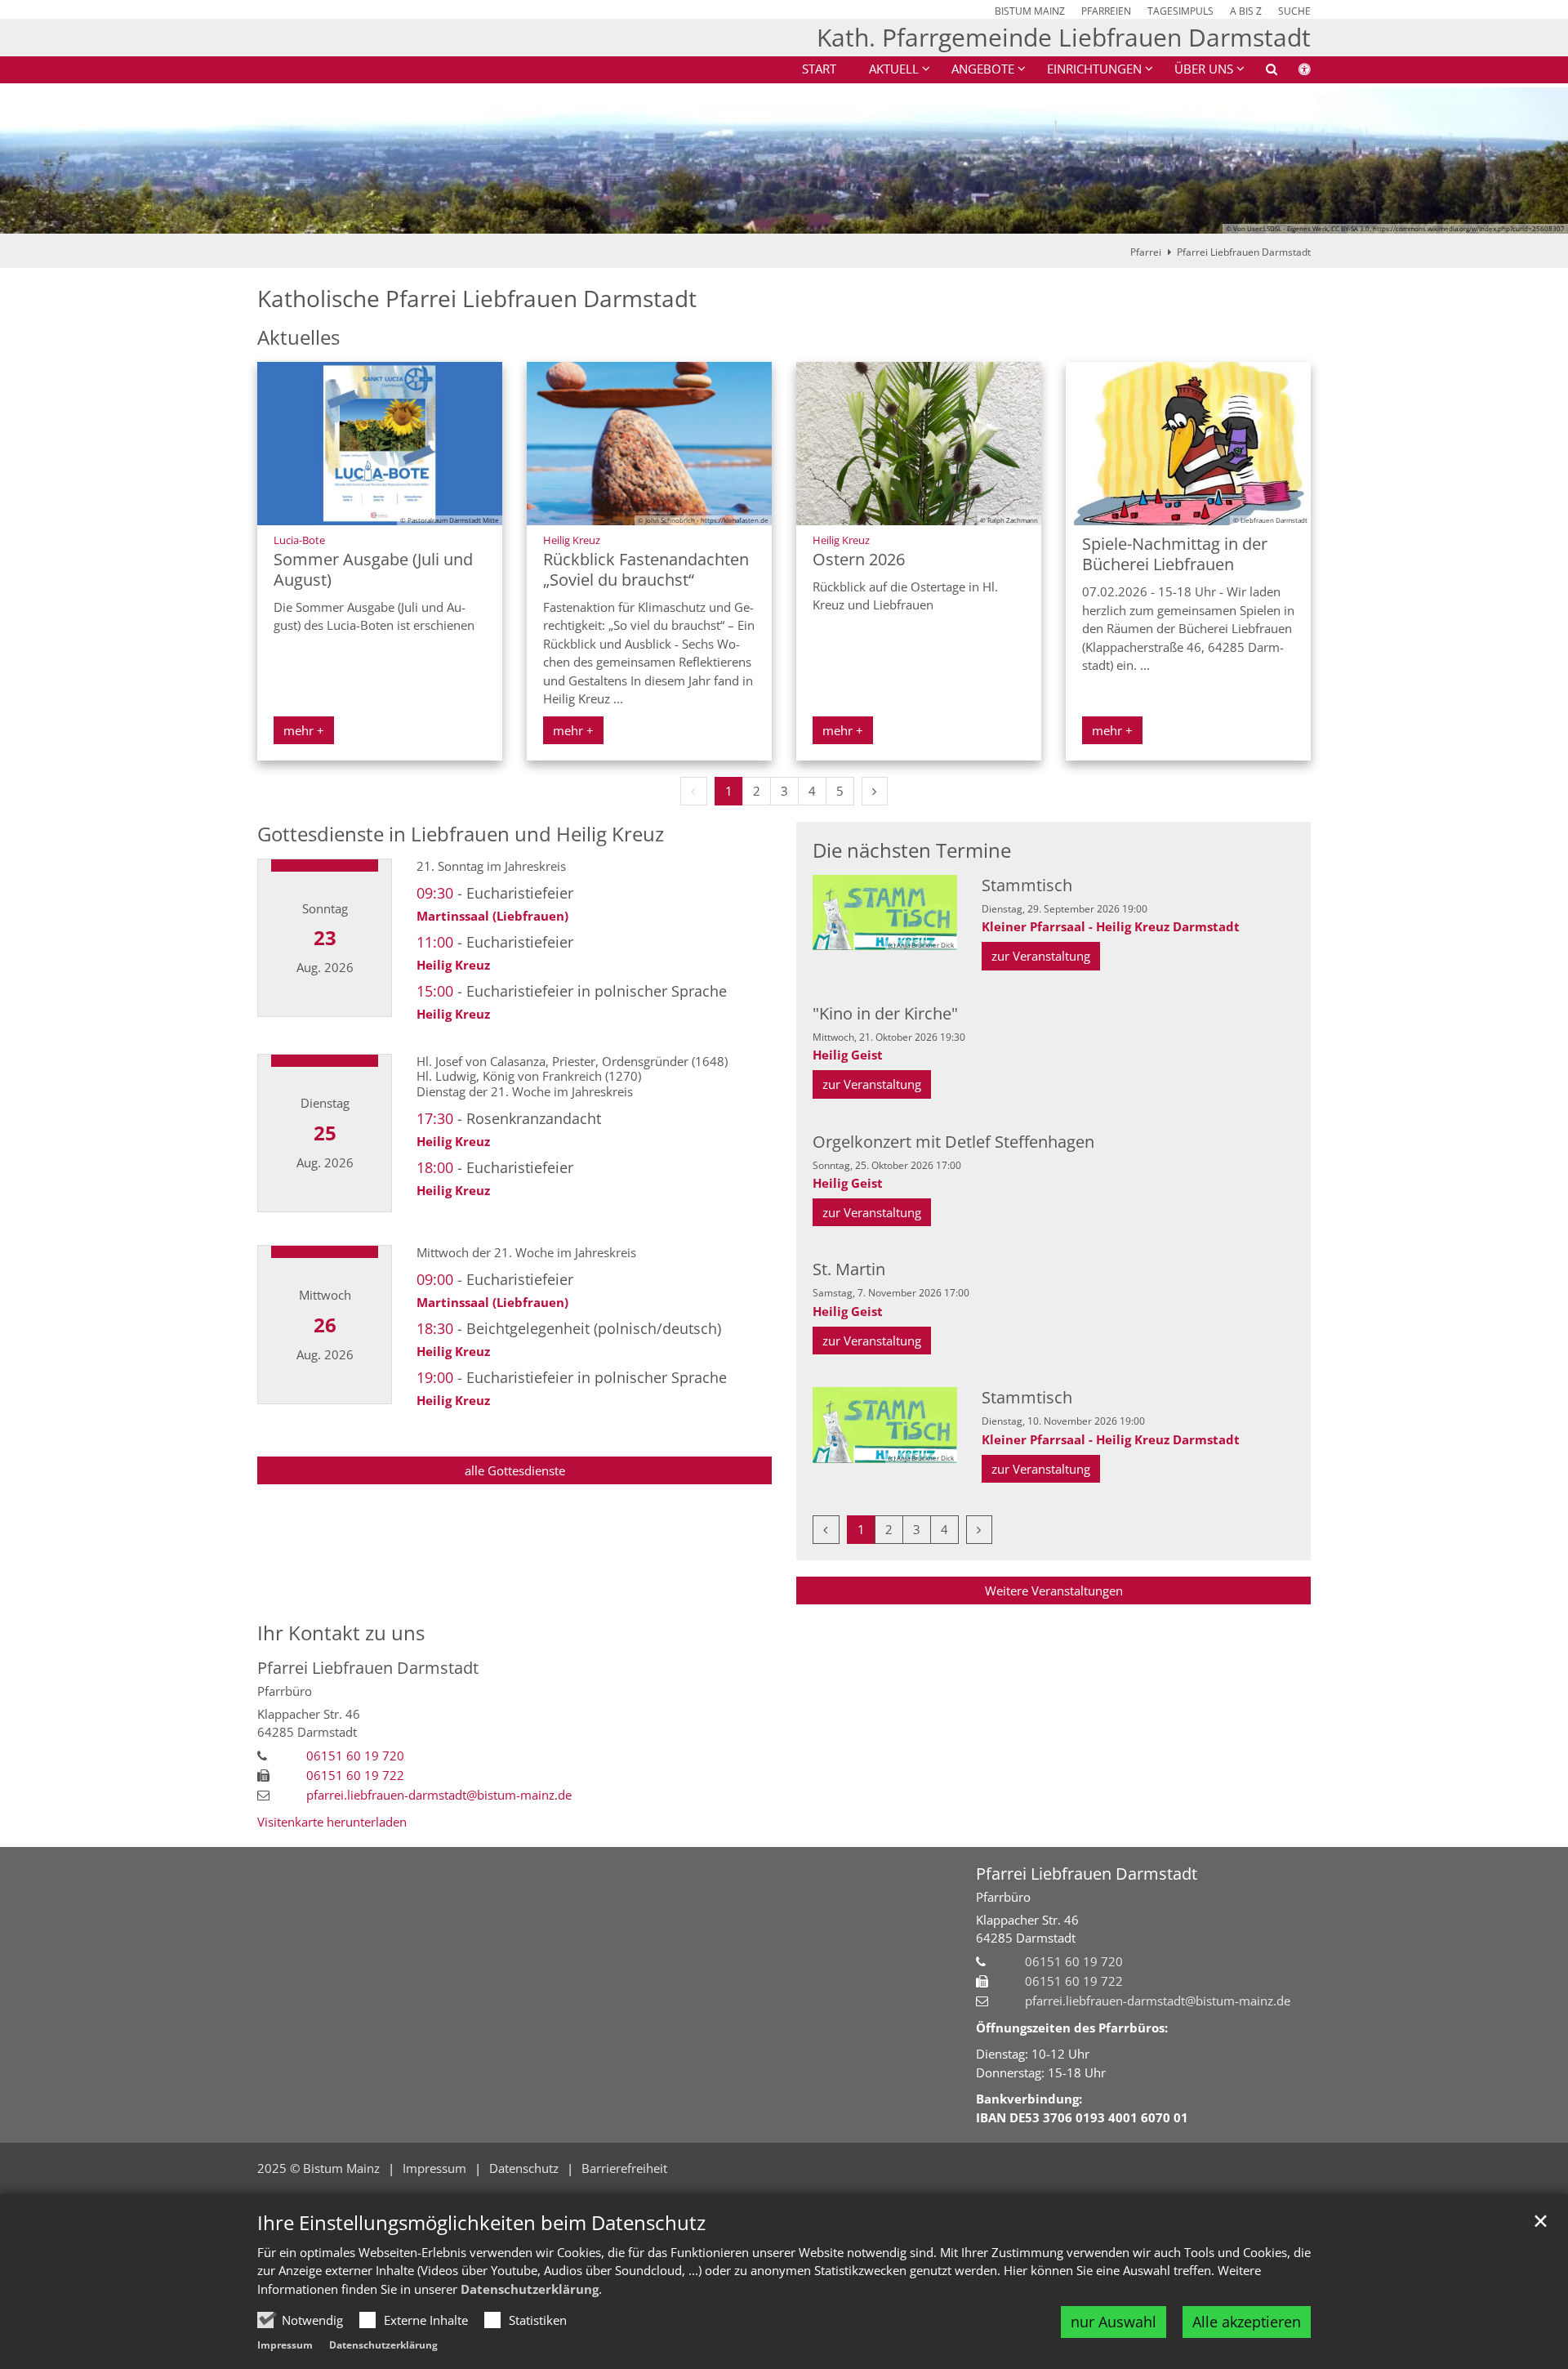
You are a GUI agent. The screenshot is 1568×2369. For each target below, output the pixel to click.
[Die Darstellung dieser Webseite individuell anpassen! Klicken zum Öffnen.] (1294, 72)
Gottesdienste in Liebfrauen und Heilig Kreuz (461, 834)
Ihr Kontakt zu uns (341, 1633)
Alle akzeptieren (1247, 2322)
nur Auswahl (1114, 2322)
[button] (1261, 72)
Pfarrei (1146, 252)
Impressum (285, 2345)
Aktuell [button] (894, 69)
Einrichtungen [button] (1094, 69)
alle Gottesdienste (515, 1470)
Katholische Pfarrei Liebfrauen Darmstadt (477, 299)
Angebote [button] (983, 69)
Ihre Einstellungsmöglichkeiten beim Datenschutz (481, 2223)
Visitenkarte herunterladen (332, 1822)
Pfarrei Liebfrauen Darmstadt (1244, 252)
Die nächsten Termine (912, 850)
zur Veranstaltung (1041, 956)
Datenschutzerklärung (530, 2289)
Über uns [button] (1204, 69)
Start (819, 69)
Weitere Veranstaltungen (1054, 1590)
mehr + (304, 730)
